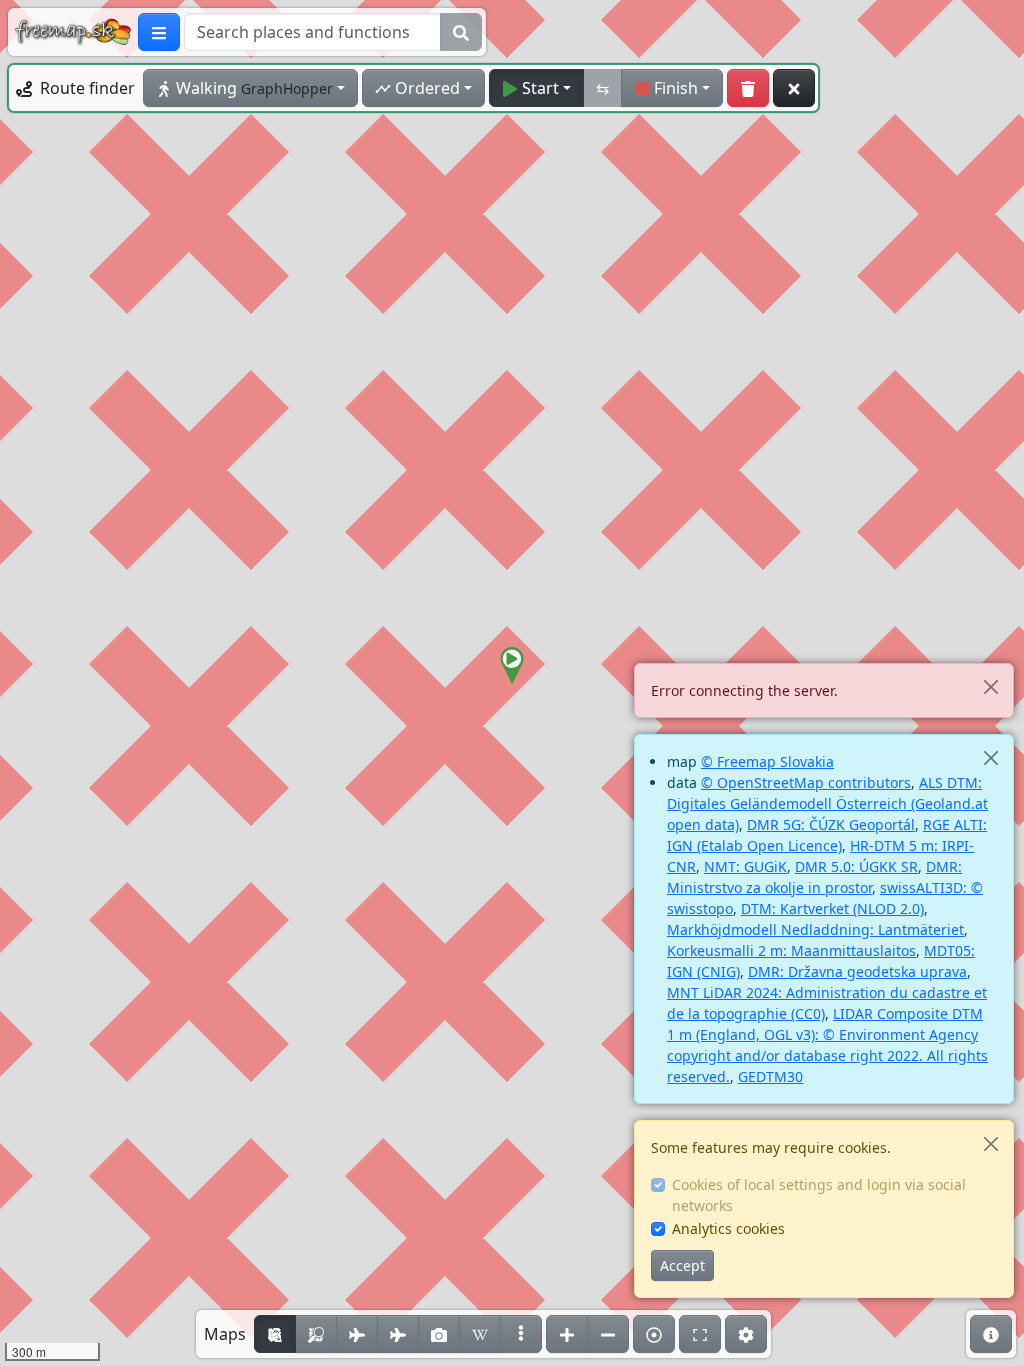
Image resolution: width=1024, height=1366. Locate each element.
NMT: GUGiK (745, 866)
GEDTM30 (770, 1076)
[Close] (990, 686)
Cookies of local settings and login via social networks (819, 1195)
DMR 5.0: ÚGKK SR (856, 866)
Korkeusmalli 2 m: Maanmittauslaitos (791, 950)
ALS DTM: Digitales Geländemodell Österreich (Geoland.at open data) (827, 803)
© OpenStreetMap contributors (806, 782)
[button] (512, 666)
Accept (682, 1265)
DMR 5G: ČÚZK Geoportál (831, 824)
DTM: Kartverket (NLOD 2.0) (832, 908)
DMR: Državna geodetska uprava (857, 971)
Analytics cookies (728, 1228)
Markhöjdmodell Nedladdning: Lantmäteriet (815, 929)
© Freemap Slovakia (767, 761)
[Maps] (521, 1334)
